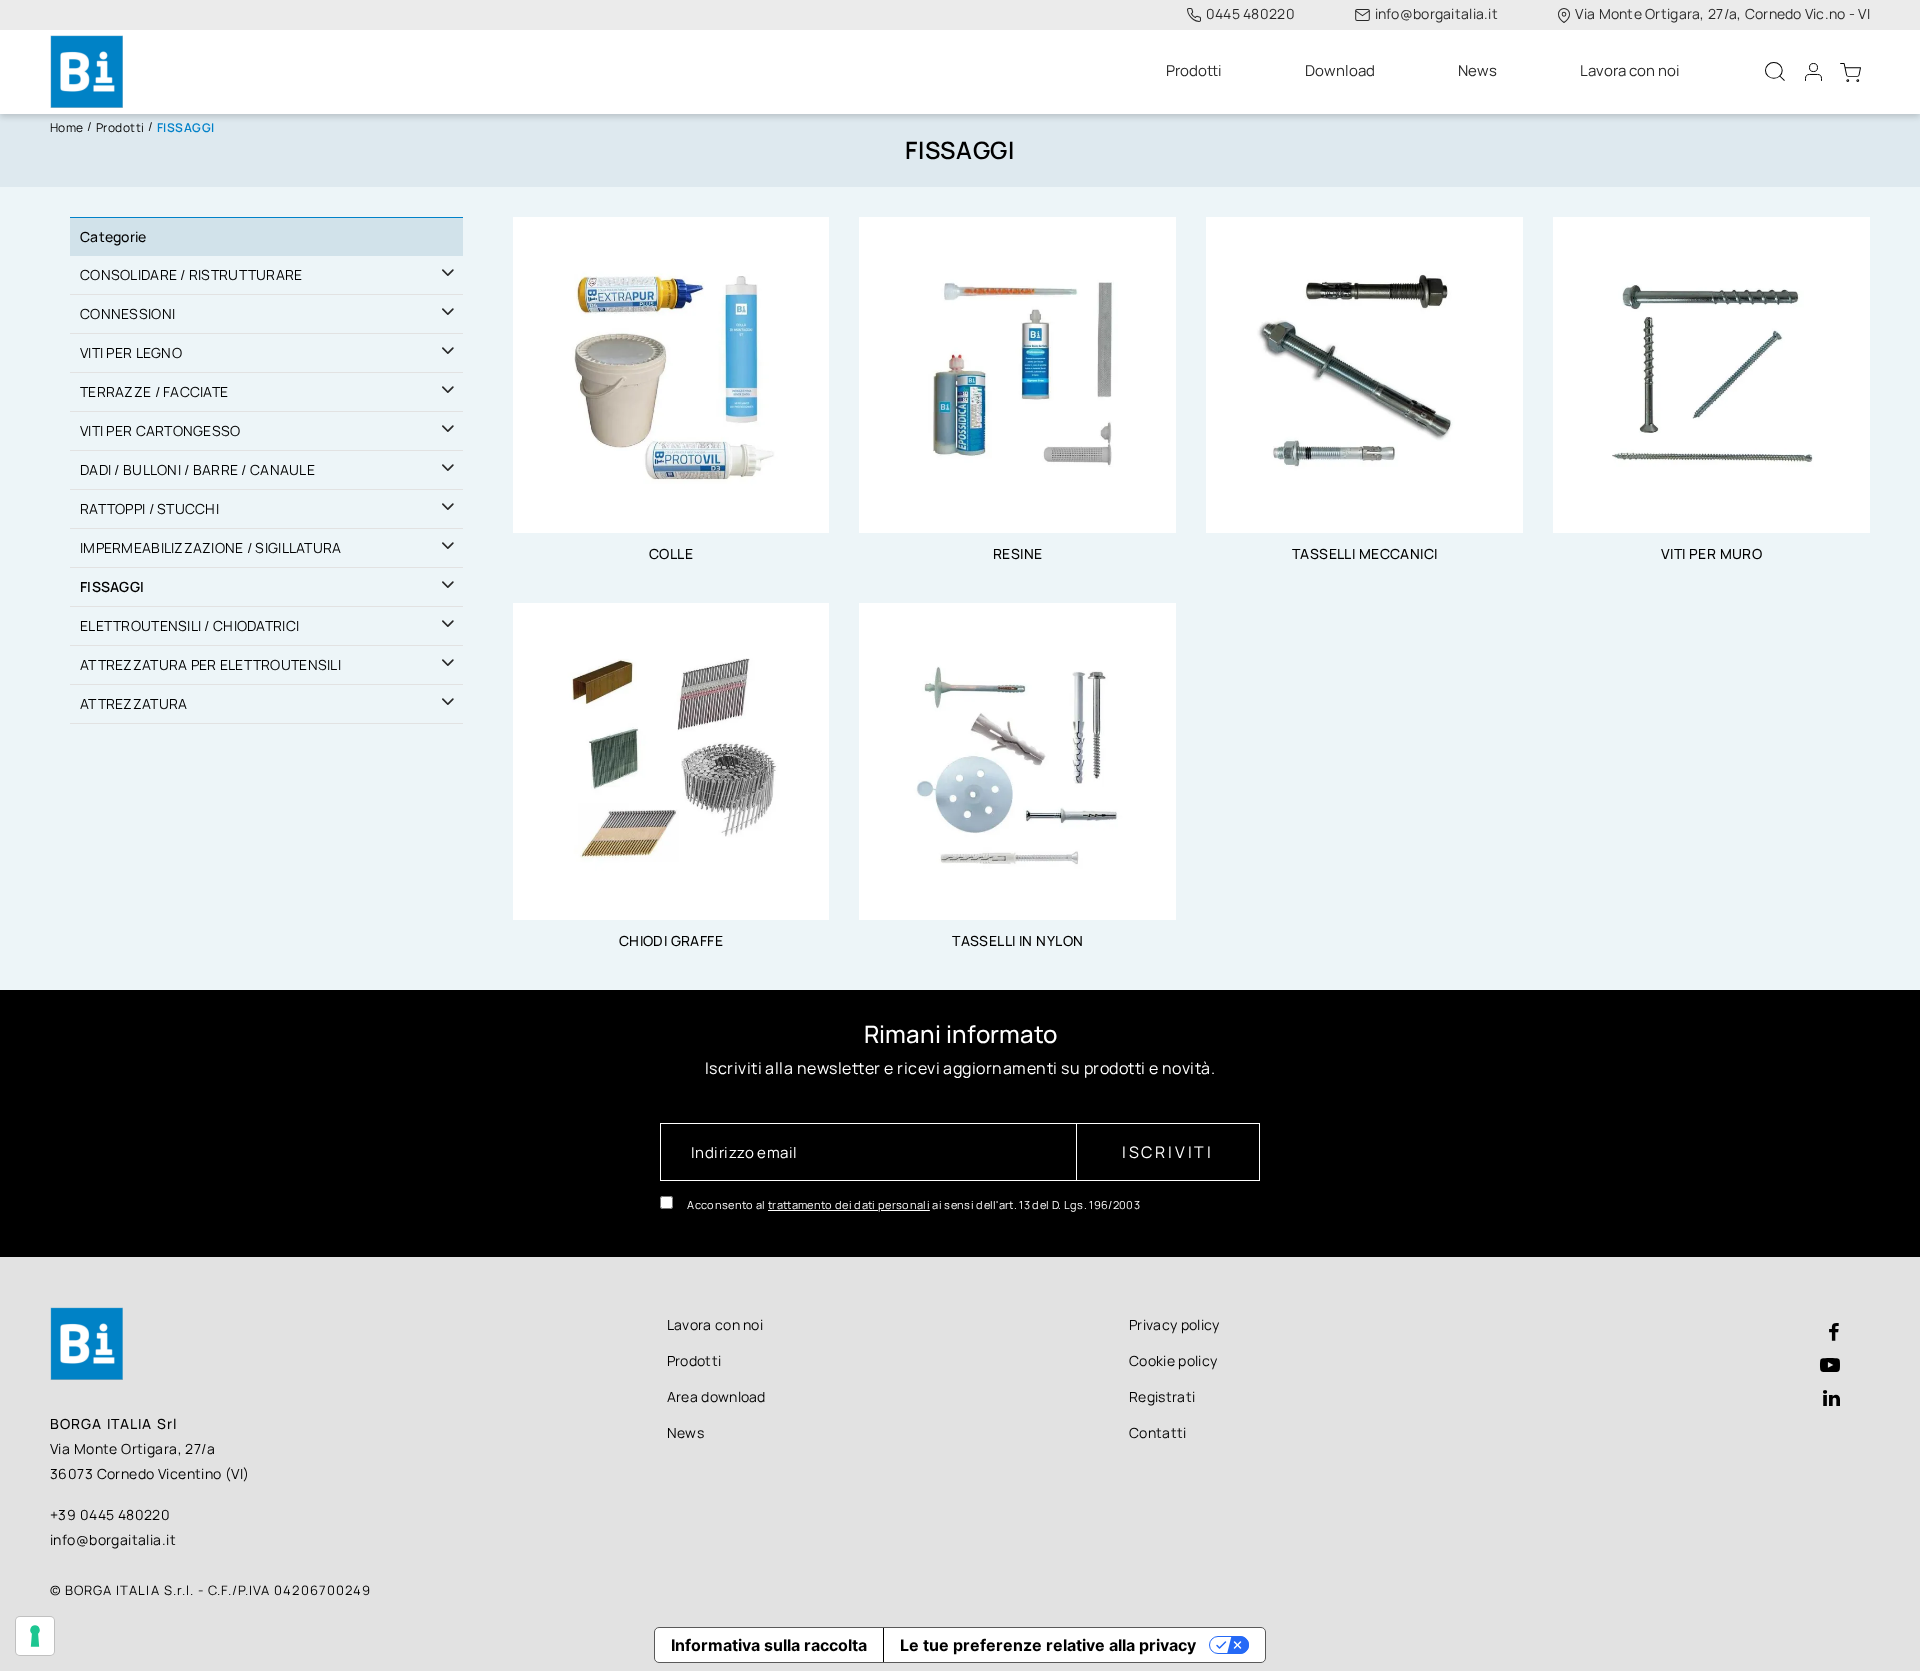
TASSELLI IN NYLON (1017, 940)
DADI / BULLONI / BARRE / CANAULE (197, 469)
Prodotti (694, 1360)
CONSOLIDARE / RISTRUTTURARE (191, 274)
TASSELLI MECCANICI (1365, 553)
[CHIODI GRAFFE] (671, 760)
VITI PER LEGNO (131, 352)
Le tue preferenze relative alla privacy (1048, 1645)
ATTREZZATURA (133, 703)
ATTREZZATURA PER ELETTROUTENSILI (210, 664)
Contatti (1158, 1432)
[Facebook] (1834, 1333)
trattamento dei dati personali (849, 1204)
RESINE (1018, 553)
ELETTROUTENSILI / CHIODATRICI (189, 625)
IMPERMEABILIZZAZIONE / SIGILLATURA (211, 547)
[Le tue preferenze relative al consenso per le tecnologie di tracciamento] (35, 1636)
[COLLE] (671, 373)
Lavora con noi (715, 1324)
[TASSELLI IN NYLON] (1017, 760)
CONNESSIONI (127, 313)
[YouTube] (1830, 1366)
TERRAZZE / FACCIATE (154, 391)
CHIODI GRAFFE (671, 940)
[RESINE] (1017, 373)
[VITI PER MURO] (1711, 373)
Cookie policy (1173, 1360)
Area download (716, 1396)
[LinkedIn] (1831, 1399)
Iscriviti (1168, 1152)
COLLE (671, 553)
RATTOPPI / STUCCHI (149, 508)
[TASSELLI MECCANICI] (1364, 373)
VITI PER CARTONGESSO (160, 430)
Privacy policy (1174, 1324)
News (685, 1432)
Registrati (1162, 1396)
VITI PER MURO (1711, 553)
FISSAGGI (112, 586)
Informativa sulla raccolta (769, 1645)
